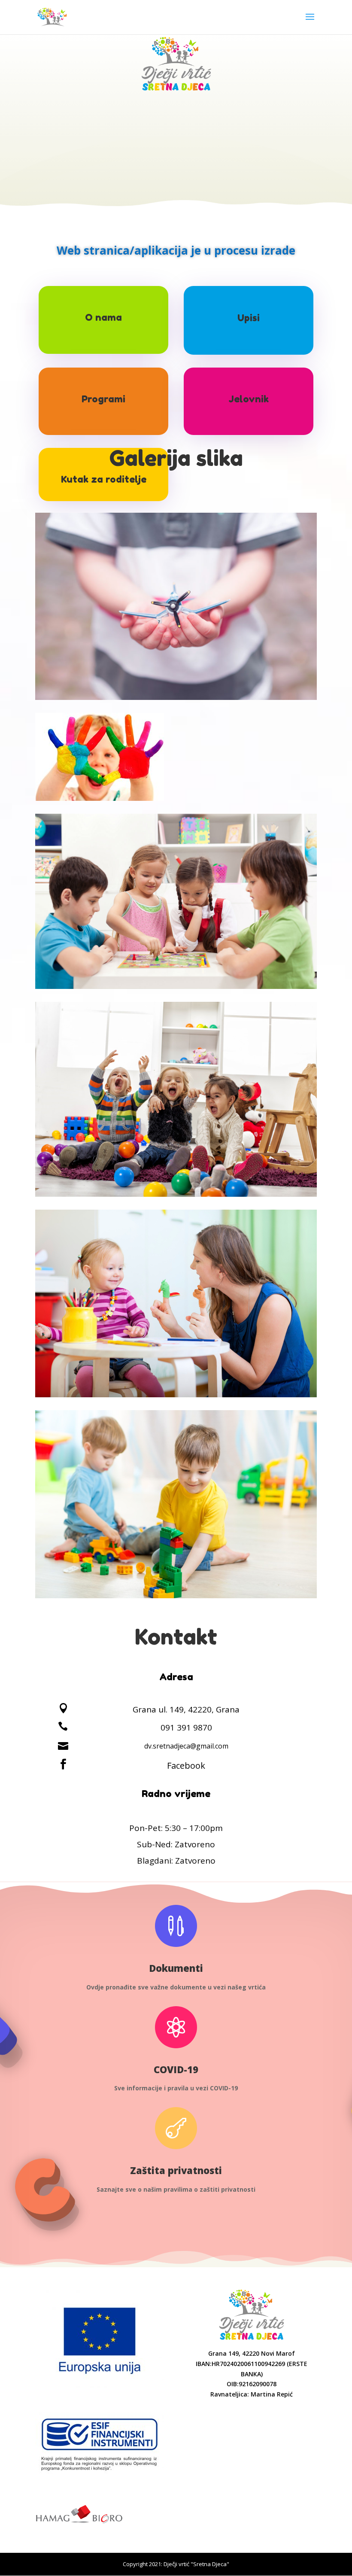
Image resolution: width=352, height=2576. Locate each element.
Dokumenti (176, 1968)
